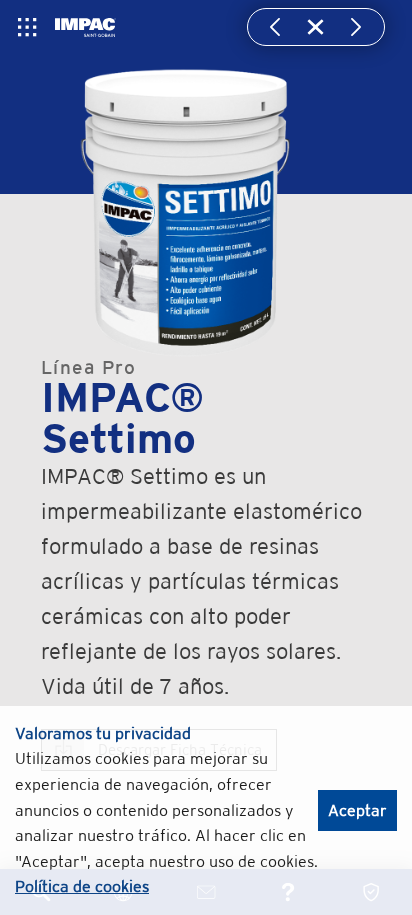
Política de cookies (82, 886)
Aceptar (357, 810)
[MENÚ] (27, 27)
